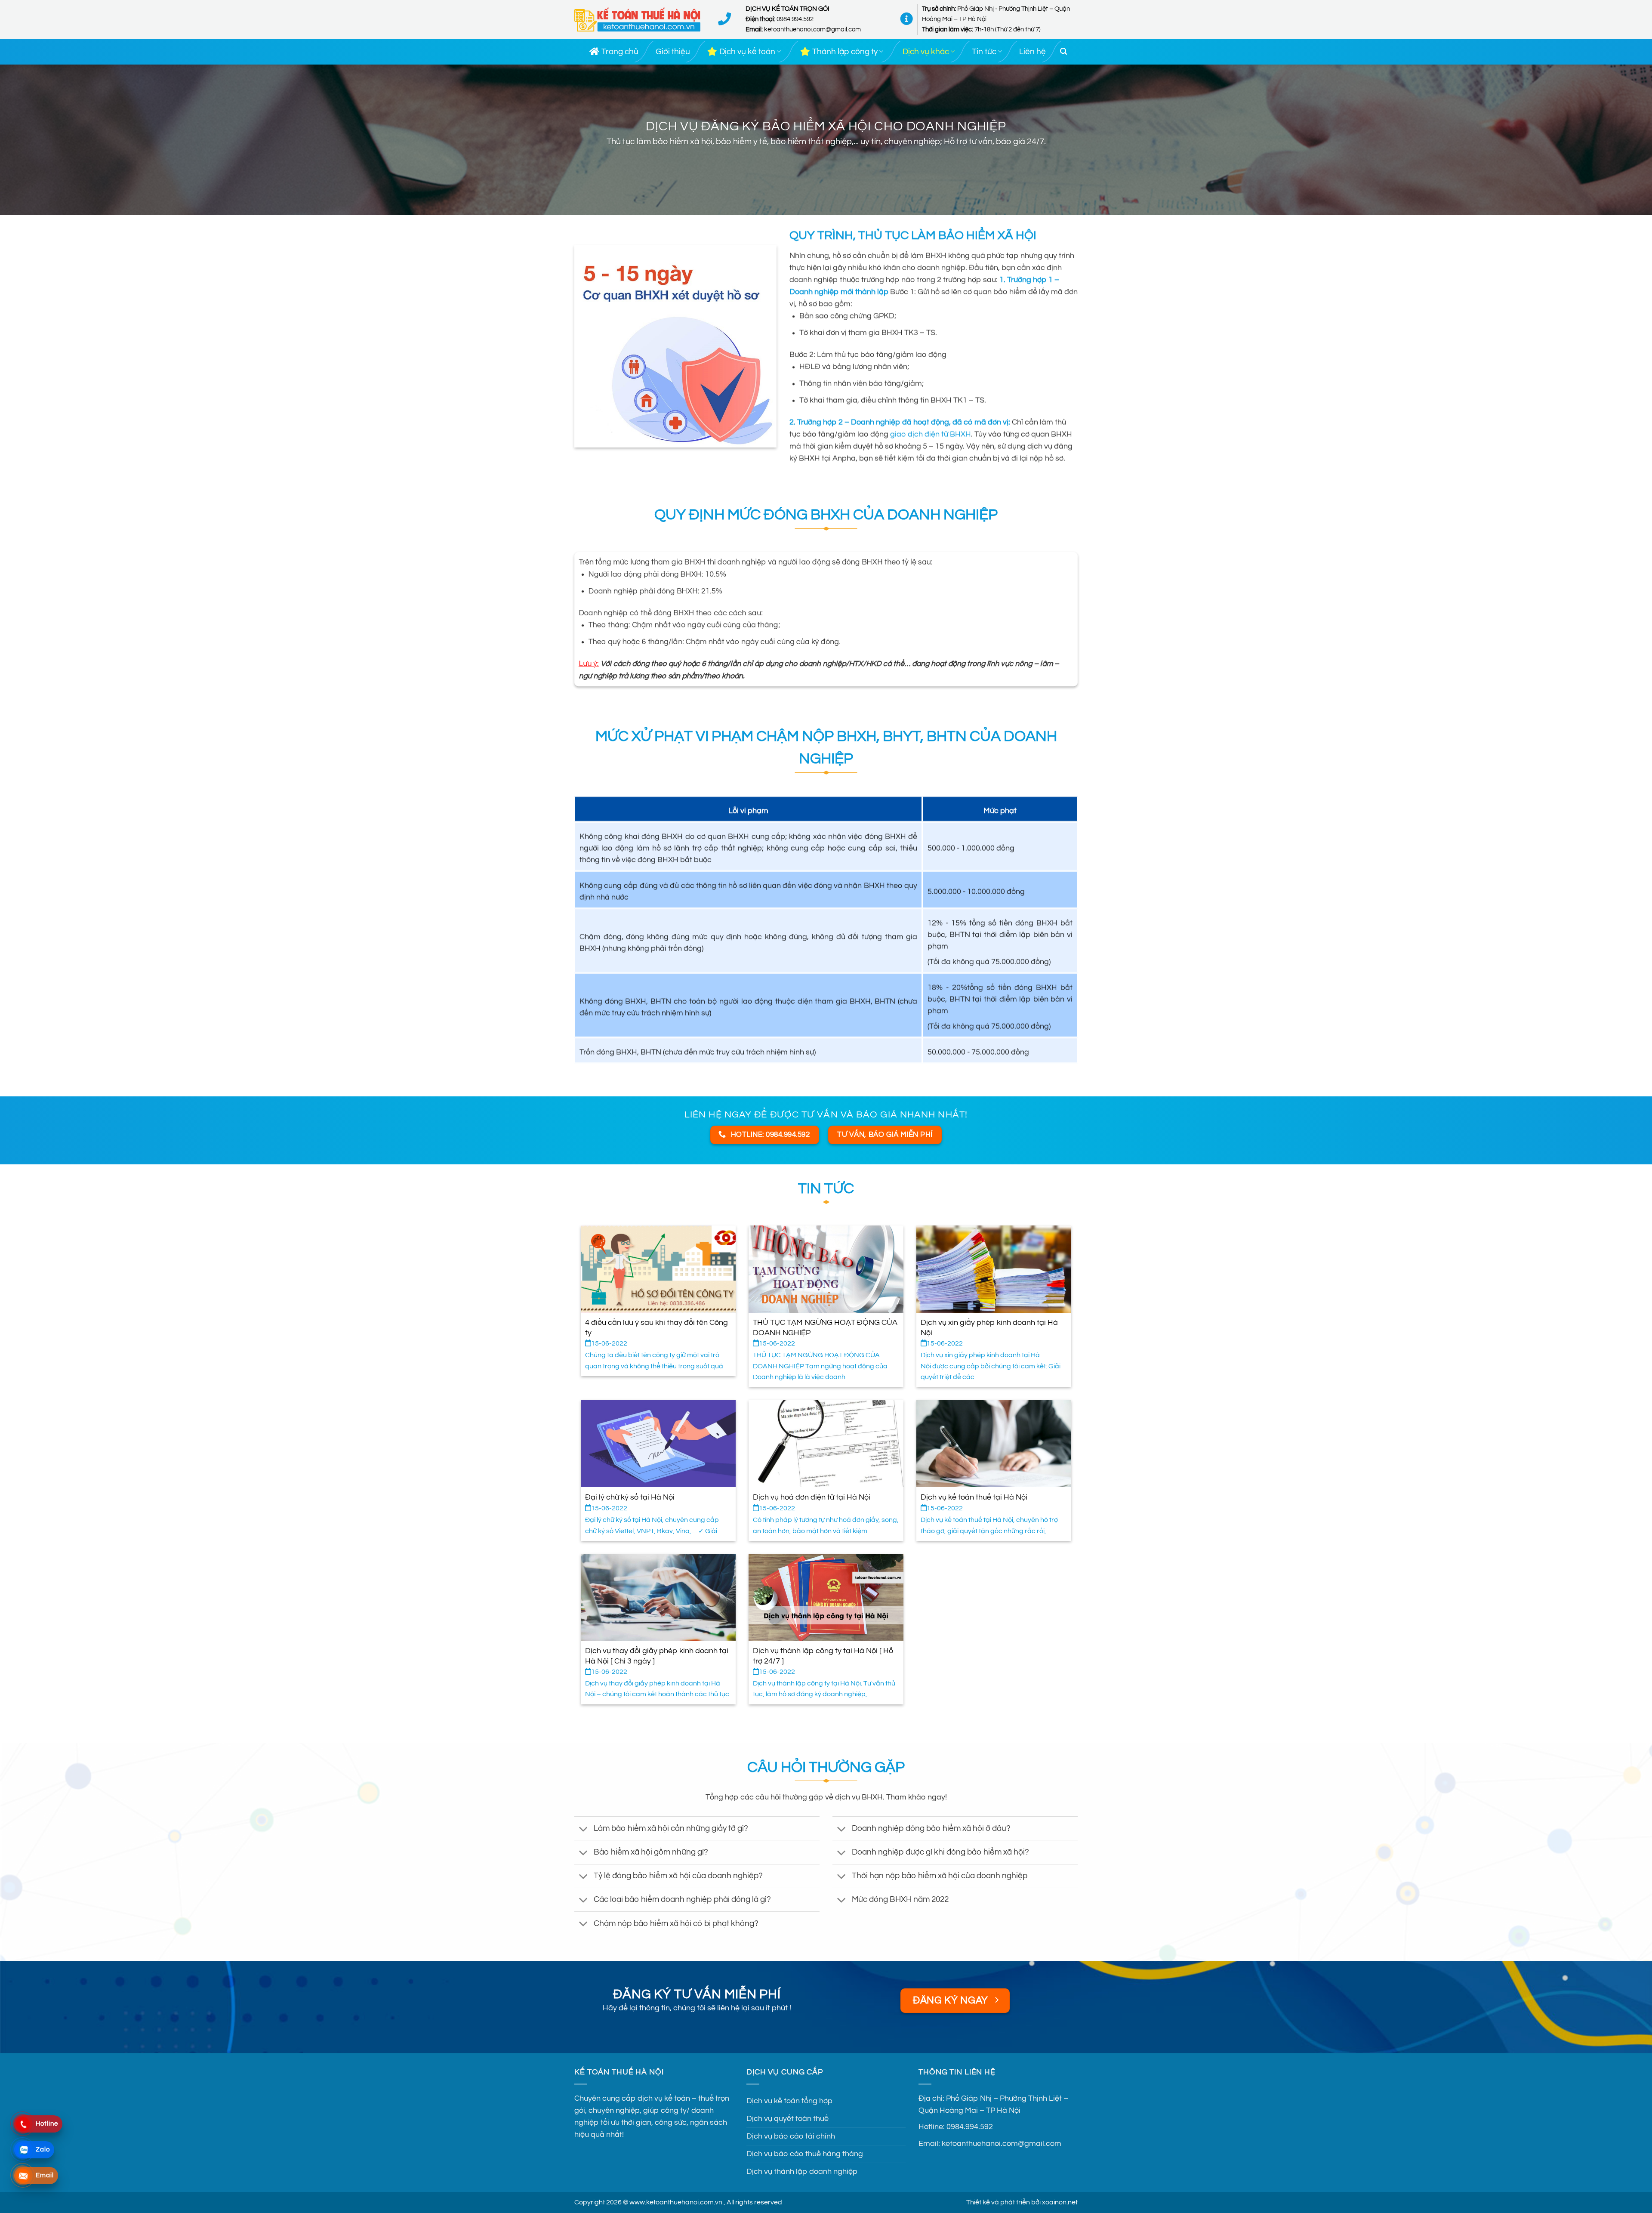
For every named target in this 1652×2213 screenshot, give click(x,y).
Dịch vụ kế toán (747, 52)
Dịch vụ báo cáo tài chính (791, 2136)
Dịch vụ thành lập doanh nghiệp (802, 2172)
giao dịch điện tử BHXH (931, 435)
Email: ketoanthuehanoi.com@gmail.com (990, 2144)
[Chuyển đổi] (584, 1829)
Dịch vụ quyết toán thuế (787, 2119)
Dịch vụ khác (926, 52)
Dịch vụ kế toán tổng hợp (789, 2101)
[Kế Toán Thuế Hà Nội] (638, 20)
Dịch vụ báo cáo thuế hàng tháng (805, 2154)
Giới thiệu (673, 52)
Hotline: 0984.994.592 (956, 2127)
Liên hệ (1032, 52)
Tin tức (984, 52)
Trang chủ (620, 52)
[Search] (1063, 51)
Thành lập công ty (845, 52)
